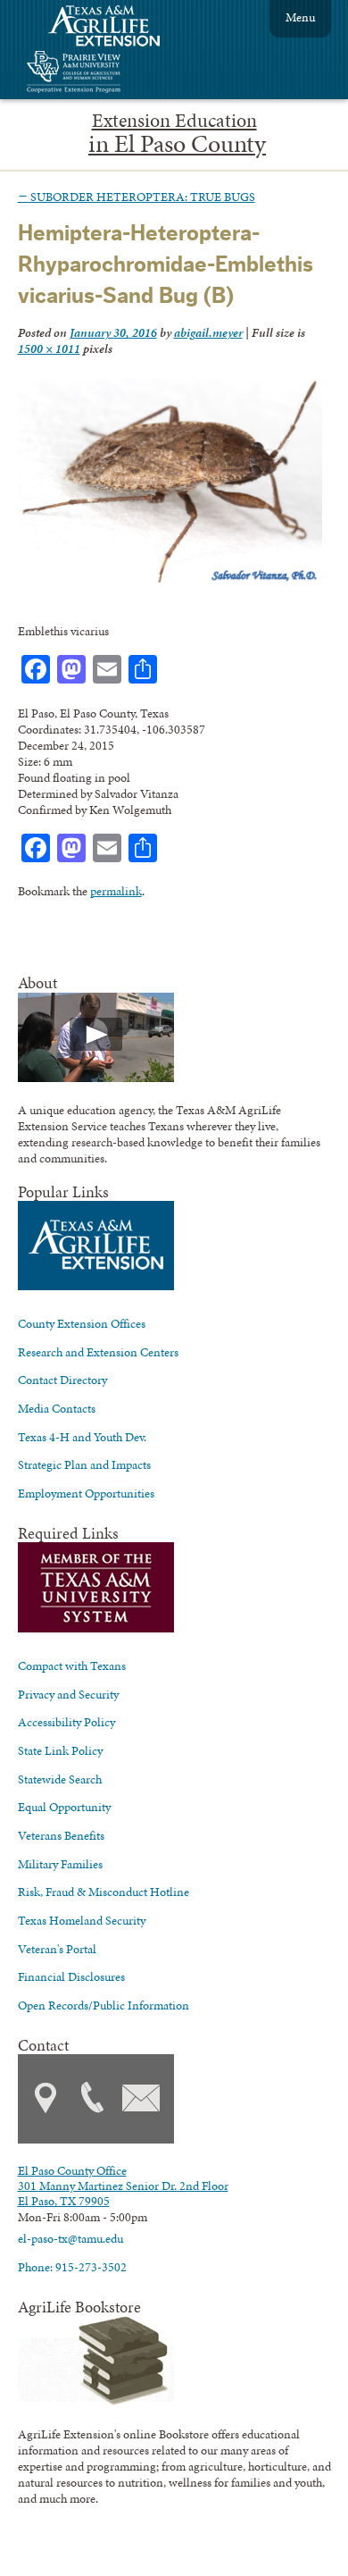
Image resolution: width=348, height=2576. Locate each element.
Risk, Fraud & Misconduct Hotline (104, 1892)
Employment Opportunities (86, 1493)
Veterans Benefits (61, 1835)
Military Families (60, 1864)
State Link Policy (60, 1750)
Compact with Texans (72, 1666)
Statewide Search (60, 1779)
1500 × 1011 (49, 348)
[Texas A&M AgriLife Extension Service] (116, 28)
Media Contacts (57, 1408)
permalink (116, 891)
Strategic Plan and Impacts (84, 1464)
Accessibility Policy (66, 1722)
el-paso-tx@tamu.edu (70, 2238)
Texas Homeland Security (82, 1920)
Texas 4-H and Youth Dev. (82, 1437)
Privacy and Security (68, 1694)
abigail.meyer (208, 332)
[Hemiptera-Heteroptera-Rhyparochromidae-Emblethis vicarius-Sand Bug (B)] (170, 580)
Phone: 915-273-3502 (72, 2267)
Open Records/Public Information (104, 2005)
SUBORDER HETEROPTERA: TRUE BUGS (137, 197)
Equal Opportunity (64, 1807)
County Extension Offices (82, 1323)
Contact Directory (62, 1380)
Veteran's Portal (57, 1949)
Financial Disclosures (71, 1976)
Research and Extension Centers (98, 1352)
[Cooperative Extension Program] (122, 74)
